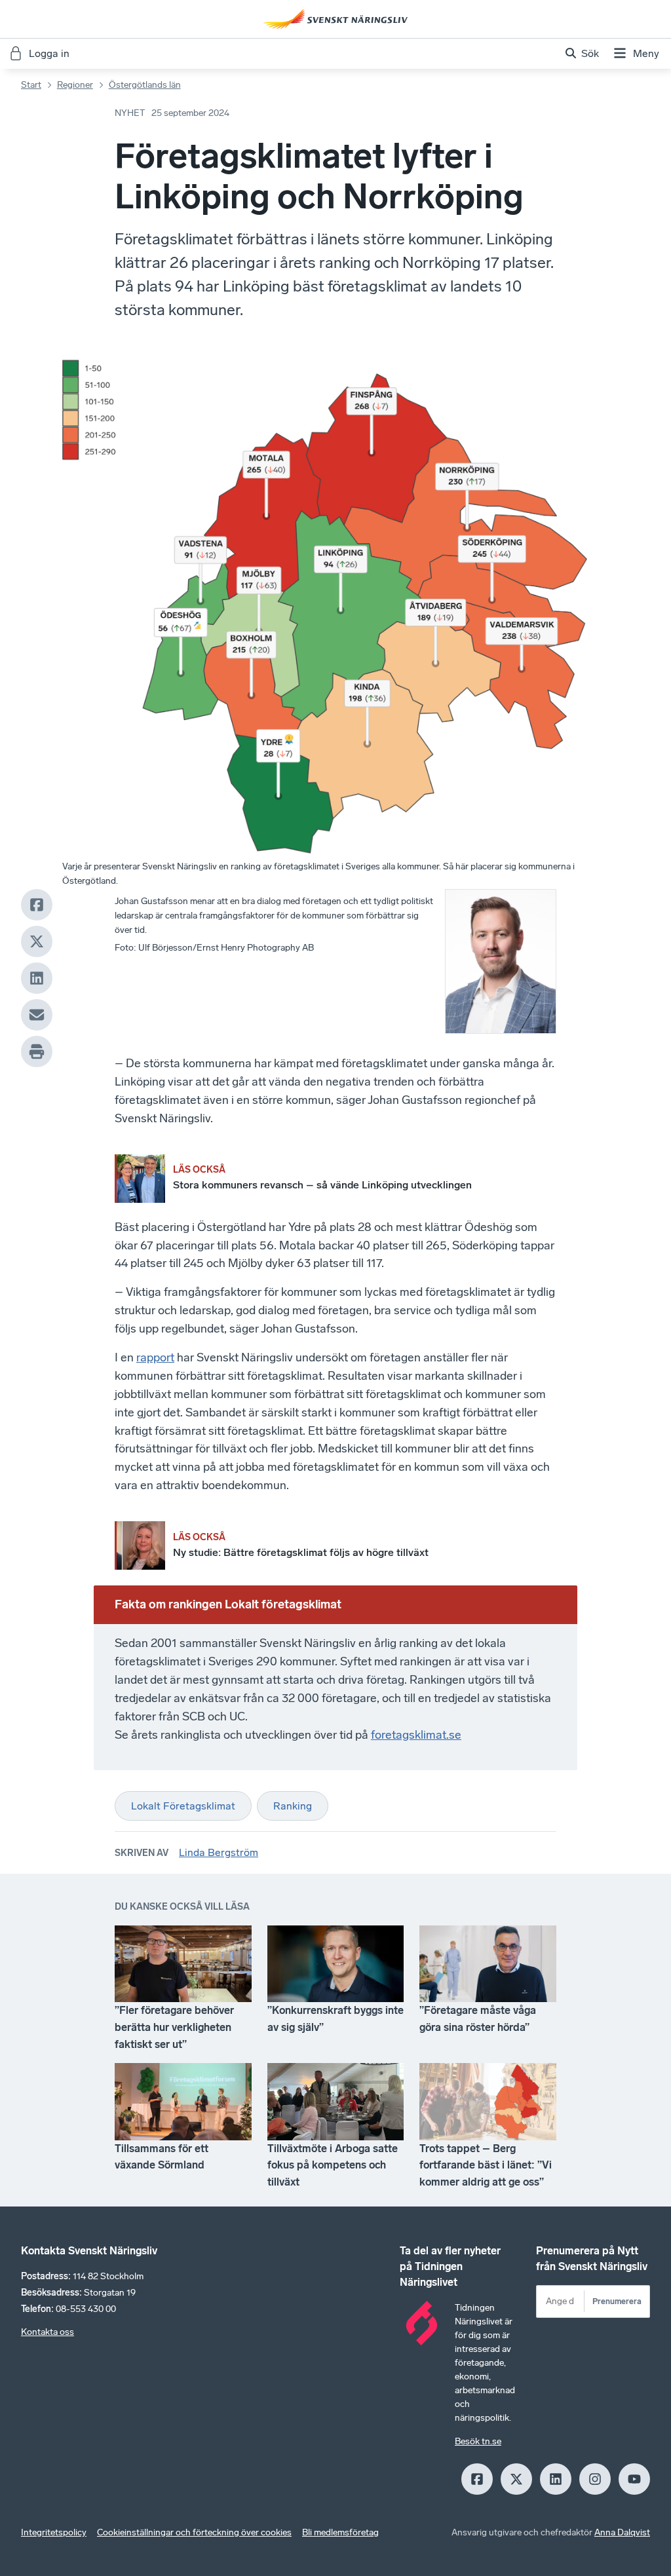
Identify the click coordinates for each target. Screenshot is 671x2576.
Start (31, 85)
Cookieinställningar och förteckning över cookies (194, 2532)
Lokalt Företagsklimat (183, 1806)
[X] (37, 941)
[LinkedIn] (37, 978)
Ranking (293, 1806)
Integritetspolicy (54, 2532)
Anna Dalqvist (622, 2532)
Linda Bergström (219, 1852)
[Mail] (37, 1015)
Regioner (75, 85)
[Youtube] (634, 2479)
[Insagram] (595, 2479)
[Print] (37, 1051)
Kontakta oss (48, 2332)
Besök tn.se (478, 2441)
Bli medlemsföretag (340, 2532)
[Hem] (335, 19)
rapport (155, 1357)
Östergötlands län (145, 85)
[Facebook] (37, 905)
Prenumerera (617, 2301)
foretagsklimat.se (416, 1735)
